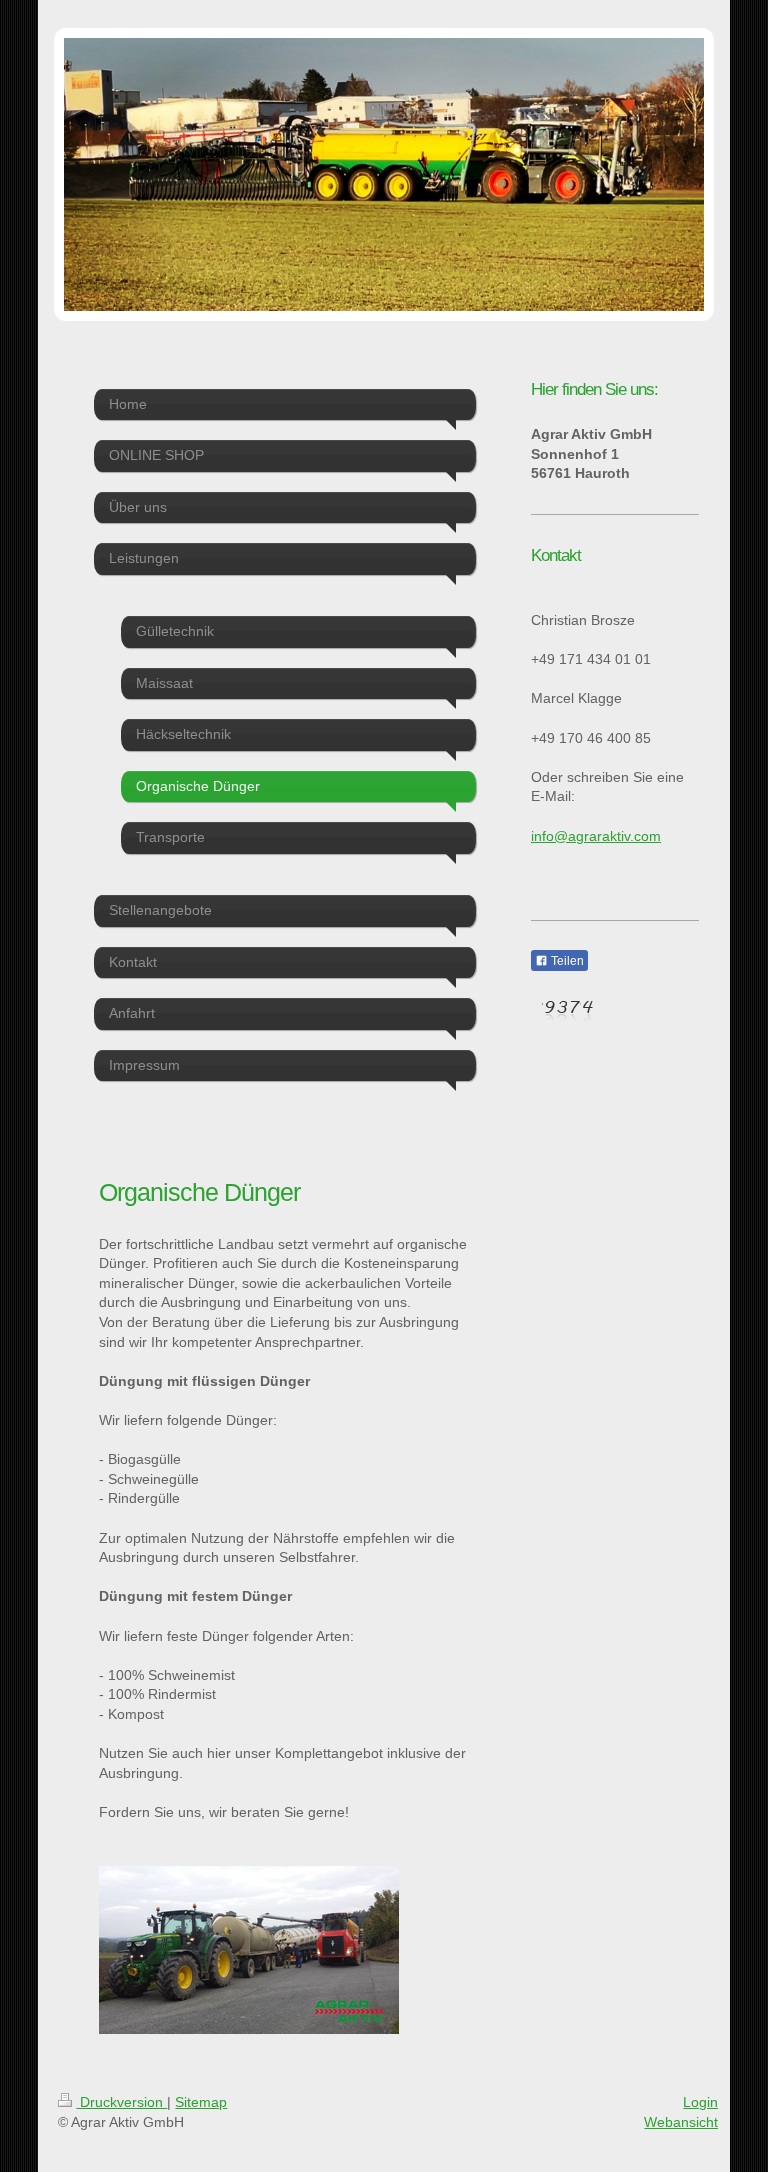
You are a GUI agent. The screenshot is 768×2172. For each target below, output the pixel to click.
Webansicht (681, 2122)
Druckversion (121, 2102)
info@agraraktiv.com (596, 836)
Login (700, 2102)
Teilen (566, 961)
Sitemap (201, 2102)
